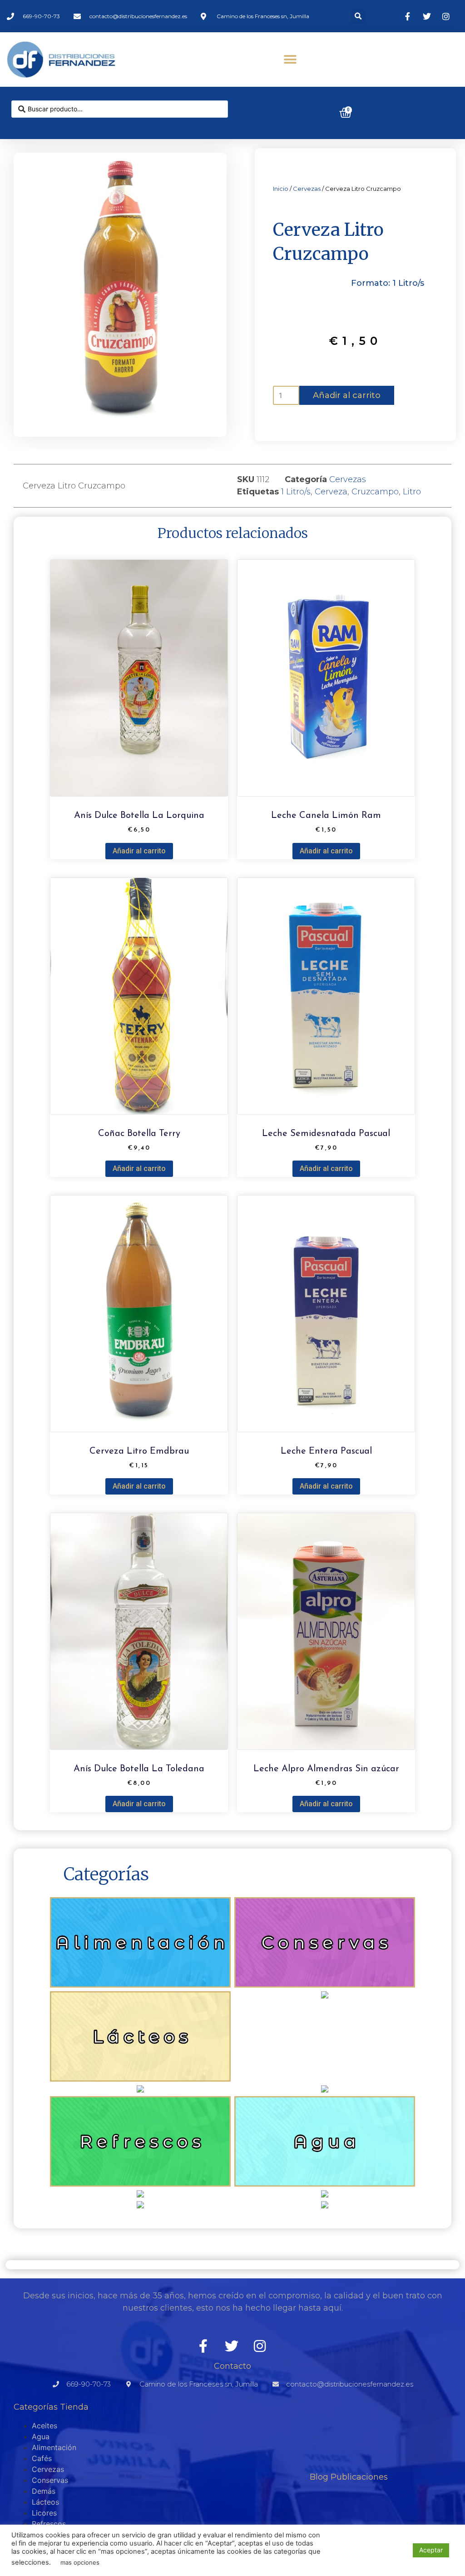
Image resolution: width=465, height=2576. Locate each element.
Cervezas (307, 189)
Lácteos (45, 2502)
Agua (41, 2436)
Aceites (45, 2426)
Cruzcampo (375, 492)
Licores (44, 2513)
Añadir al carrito (347, 395)
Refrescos (49, 2524)
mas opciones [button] (80, 2562)
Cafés (42, 2458)
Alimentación (54, 2447)
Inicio (281, 189)
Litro (412, 492)
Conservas (50, 2480)
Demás (44, 2491)
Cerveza (331, 492)
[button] (358, 16)
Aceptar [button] (431, 2550)
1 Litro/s (296, 492)
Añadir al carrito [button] (139, 851)
